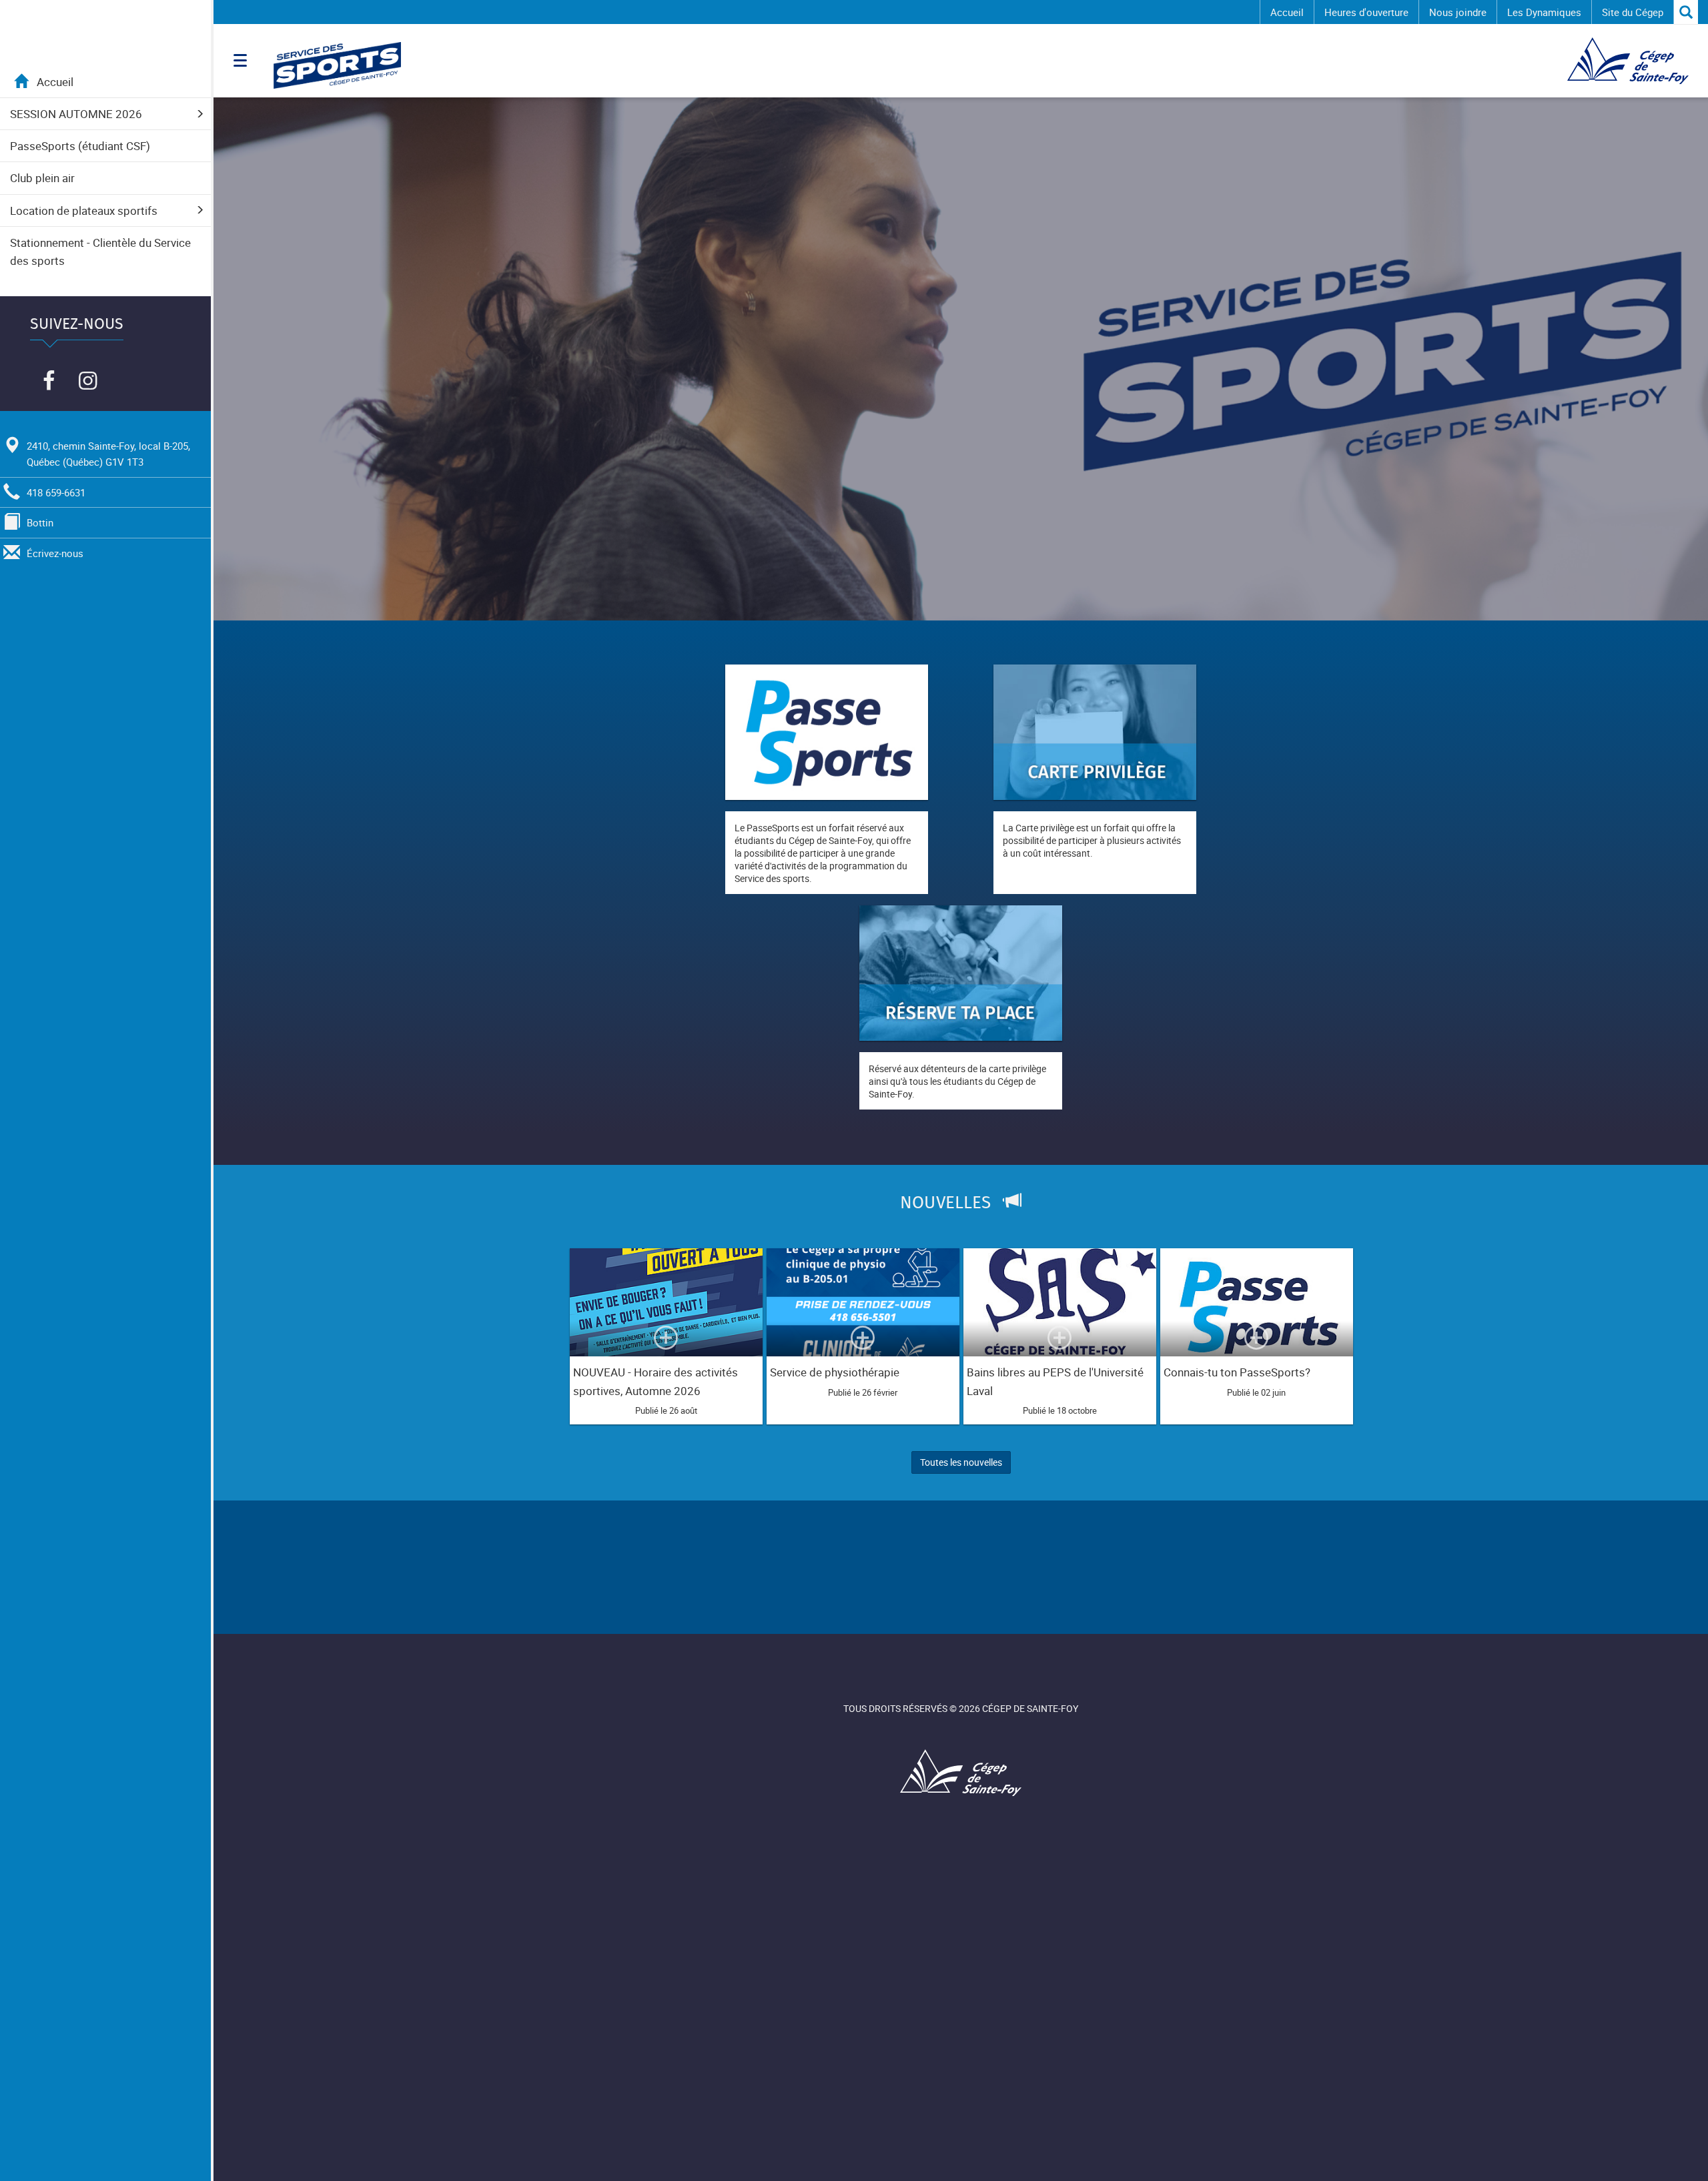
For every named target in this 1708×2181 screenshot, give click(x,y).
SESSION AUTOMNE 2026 (76, 114)
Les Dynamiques (1544, 12)
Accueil (1287, 12)
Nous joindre (1458, 12)
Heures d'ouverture (1366, 12)
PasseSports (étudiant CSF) (80, 146)
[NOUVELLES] (960, 1226)
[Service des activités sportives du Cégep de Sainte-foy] (487, 65)
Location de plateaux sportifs (84, 210)
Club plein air (42, 178)
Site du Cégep (1633, 12)
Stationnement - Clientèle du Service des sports (100, 252)
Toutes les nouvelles (961, 1462)
